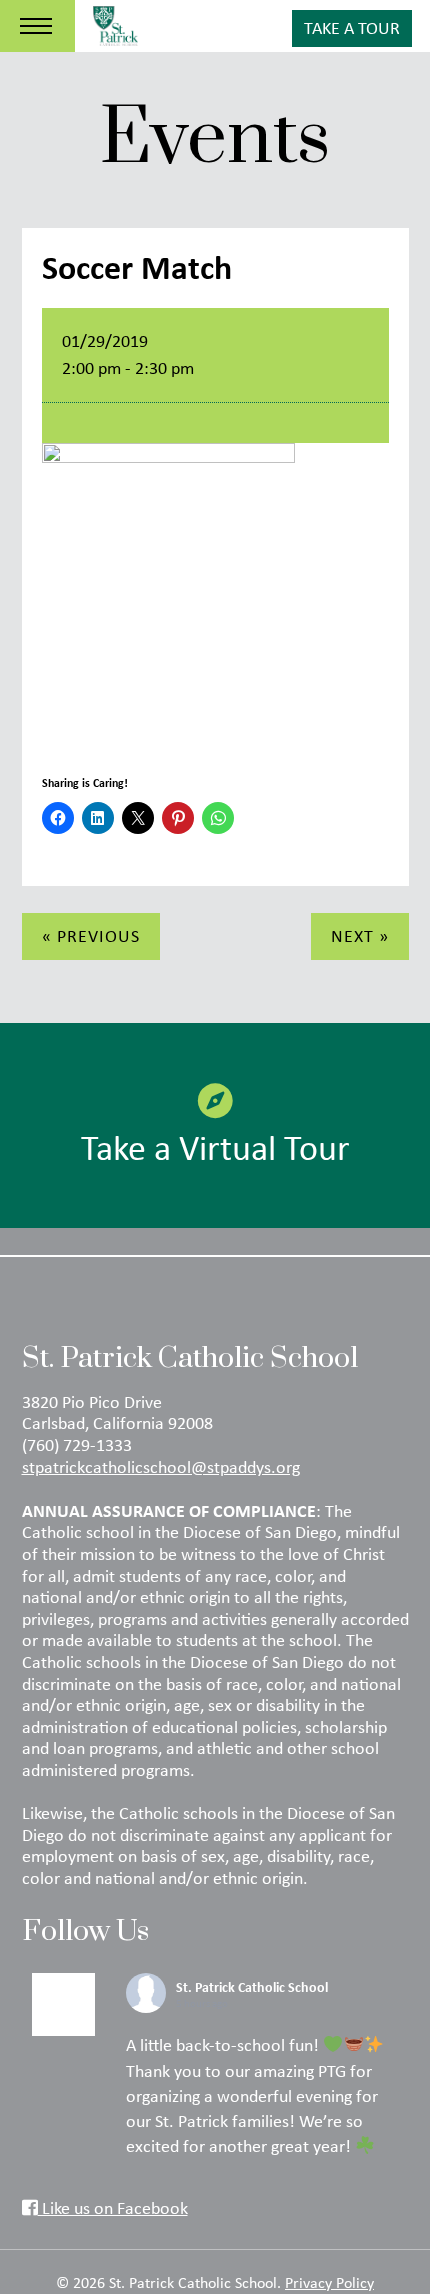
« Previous (91, 936)
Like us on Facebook (113, 2208)
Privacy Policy (329, 2282)
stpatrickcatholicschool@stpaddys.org (161, 1467)
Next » (360, 936)
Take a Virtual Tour (215, 1147)
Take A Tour (352, 28)
